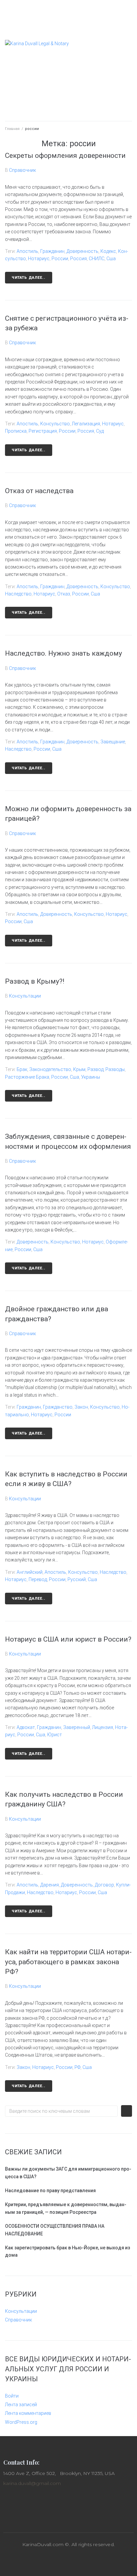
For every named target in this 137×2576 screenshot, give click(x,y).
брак (22, 1069)
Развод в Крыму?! (35, 981)
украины (91, 1077)
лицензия (103, 1727)
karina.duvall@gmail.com (32, 2483)
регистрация (43, 431)
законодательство (50, 1069)
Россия (78, 259)
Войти (12, 2396)
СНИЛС (97, 259)
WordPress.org (21, 2422)
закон (81, 1407)
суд (100, 431)
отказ (64, 594)
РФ (77, 2067)
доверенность (82, 251)
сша (111, 259)
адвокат (26, 1727)
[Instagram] (68, 2562)
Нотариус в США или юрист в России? (68, 1639)
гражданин (52, 251)
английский (30, 1572)
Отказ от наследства (39, 491)
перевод (38, 1579)
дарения (50, 1885)
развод (95, 1069)
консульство (55, 424)
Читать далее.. (29, 278)
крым (79, 1069)
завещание (113, 742)
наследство (18, 594)
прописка (16, 431)
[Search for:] (61, 2111)
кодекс (108, 251)
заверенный (77, 1727)
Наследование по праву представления (50, 2191)
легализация (86, 424)
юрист (55, 1735)
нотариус (39, 259)
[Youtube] (83, 2562)
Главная (12, 129)
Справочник (22, 170)
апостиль (27, 251)
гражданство (58, 1407)
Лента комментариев (28, 2413)
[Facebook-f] (54, 2562)
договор (104, 1885)
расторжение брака (27, 1077)
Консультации (25, 996)
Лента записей (21, 2405)
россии (60, 259)
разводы (115, 1069)
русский (77, 1579)
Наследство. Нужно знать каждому (64, 653)
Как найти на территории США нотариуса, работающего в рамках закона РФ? (68, 1962)
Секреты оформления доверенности (65, 156)
